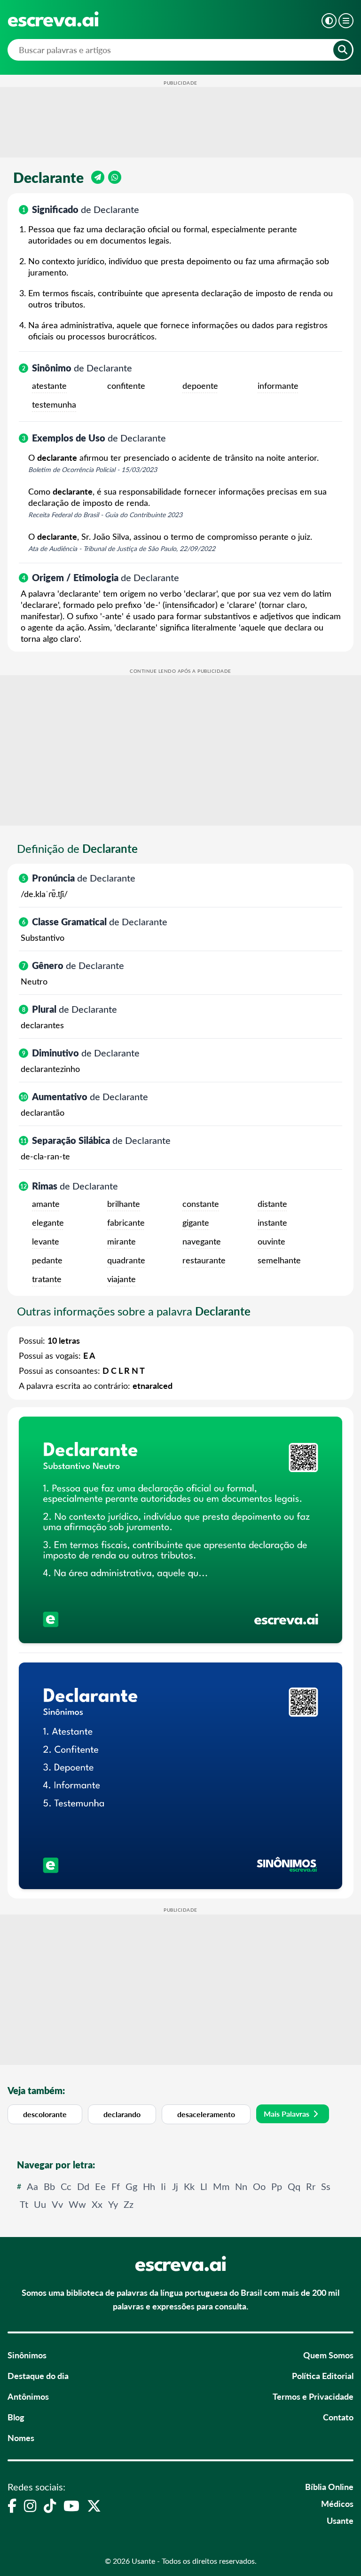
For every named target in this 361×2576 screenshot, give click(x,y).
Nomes (21, 2438)
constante (201, 1204)
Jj (175, 2186)
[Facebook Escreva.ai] (12, 2505)
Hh (149, 2186)
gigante (196, 1222)
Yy (113, 2204)
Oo (259, 2186)
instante (272, 1222)
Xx (97, 2204)
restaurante (204, 1260)
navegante (202, 1241)
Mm (221, 2186)
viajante (122, 1279)
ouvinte (271, 1241)
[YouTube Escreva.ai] (71, 2505)
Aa (32, 2186)
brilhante (124, 1204)
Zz (129, 2204)
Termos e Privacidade (313, 2396)
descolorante (45, 2114)
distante (272, 1204)
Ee (100, 2186)
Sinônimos (27, 2355)
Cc (66, 2186)
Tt (24, 2204)
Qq (294, 2186)
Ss (326, 2186)
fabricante (126, 1222)
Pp (277, 2186)
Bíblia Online (329, 2486)
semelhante (279, 1260)
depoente (200, 386)
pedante (47, 1260)
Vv (57, 2204)
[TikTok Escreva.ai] (50, 2505)
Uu (40, 2204)
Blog (16, 2417)
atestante (49, 386)
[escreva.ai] (53, 19)
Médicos (337, 2503)
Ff (116, 2186)
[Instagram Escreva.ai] (30, 2505)
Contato (338, 2417)
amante (46, 1204)
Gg (131, 2186)
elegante (48, 1222)
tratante (47, 1279)
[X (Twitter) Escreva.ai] (94, 2505)
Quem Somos (328, 2355)
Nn (241, 2186)
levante (46, 1241)
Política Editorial (323, 2375)
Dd (83, 2186)
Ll (204, 2186)
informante (278, 386)
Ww (77, 2204)
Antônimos (28, 2396)
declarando (122, 2114)
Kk (189, 2186)
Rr (311, 2186)
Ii (163, 2186)
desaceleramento (206, 2114)
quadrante (126, 1260)
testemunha (54, 404)
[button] (329, 21)
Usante (340, 2520)
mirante (122, 1241)
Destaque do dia (38, 2375)
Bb (49, 2186)
